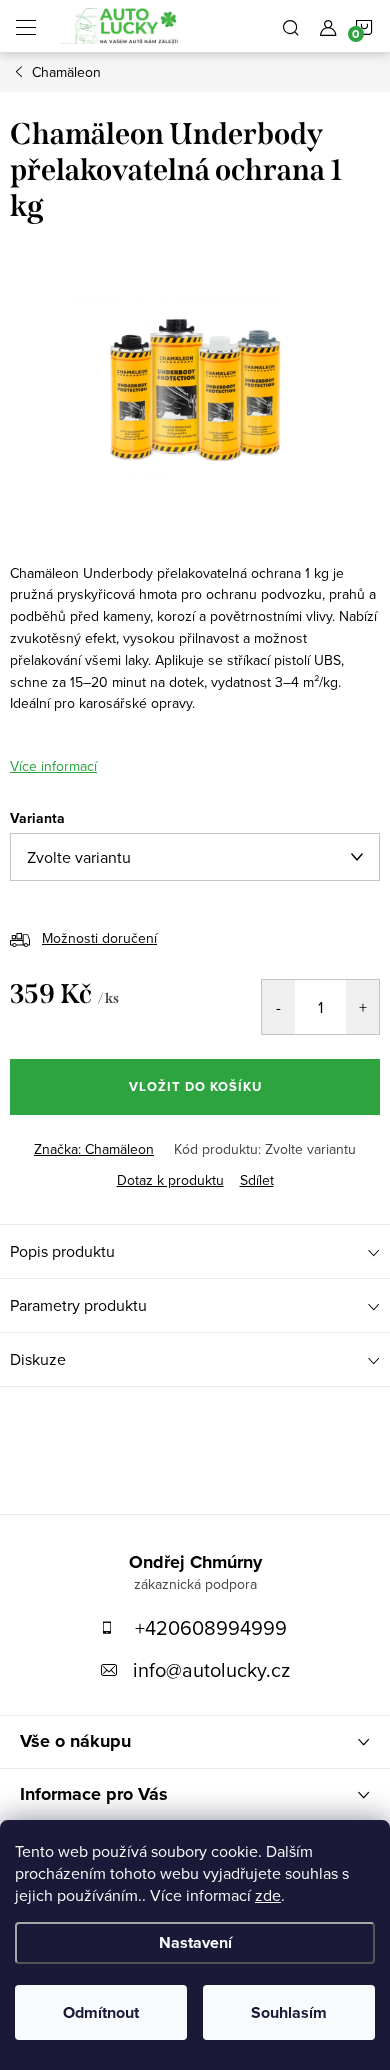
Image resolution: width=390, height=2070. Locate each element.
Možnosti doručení (99, 938)
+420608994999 (211, 1627)
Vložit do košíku (195, 1086)
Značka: (94, 1149)
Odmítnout (101, 2012)
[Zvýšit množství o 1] (362, 1007)
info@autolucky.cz (211, 1669)
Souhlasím (289, 2012)
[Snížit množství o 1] (278, 1007)
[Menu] (26, 26)
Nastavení (195, 1942)
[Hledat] (291, 26)
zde (268, 1895)
